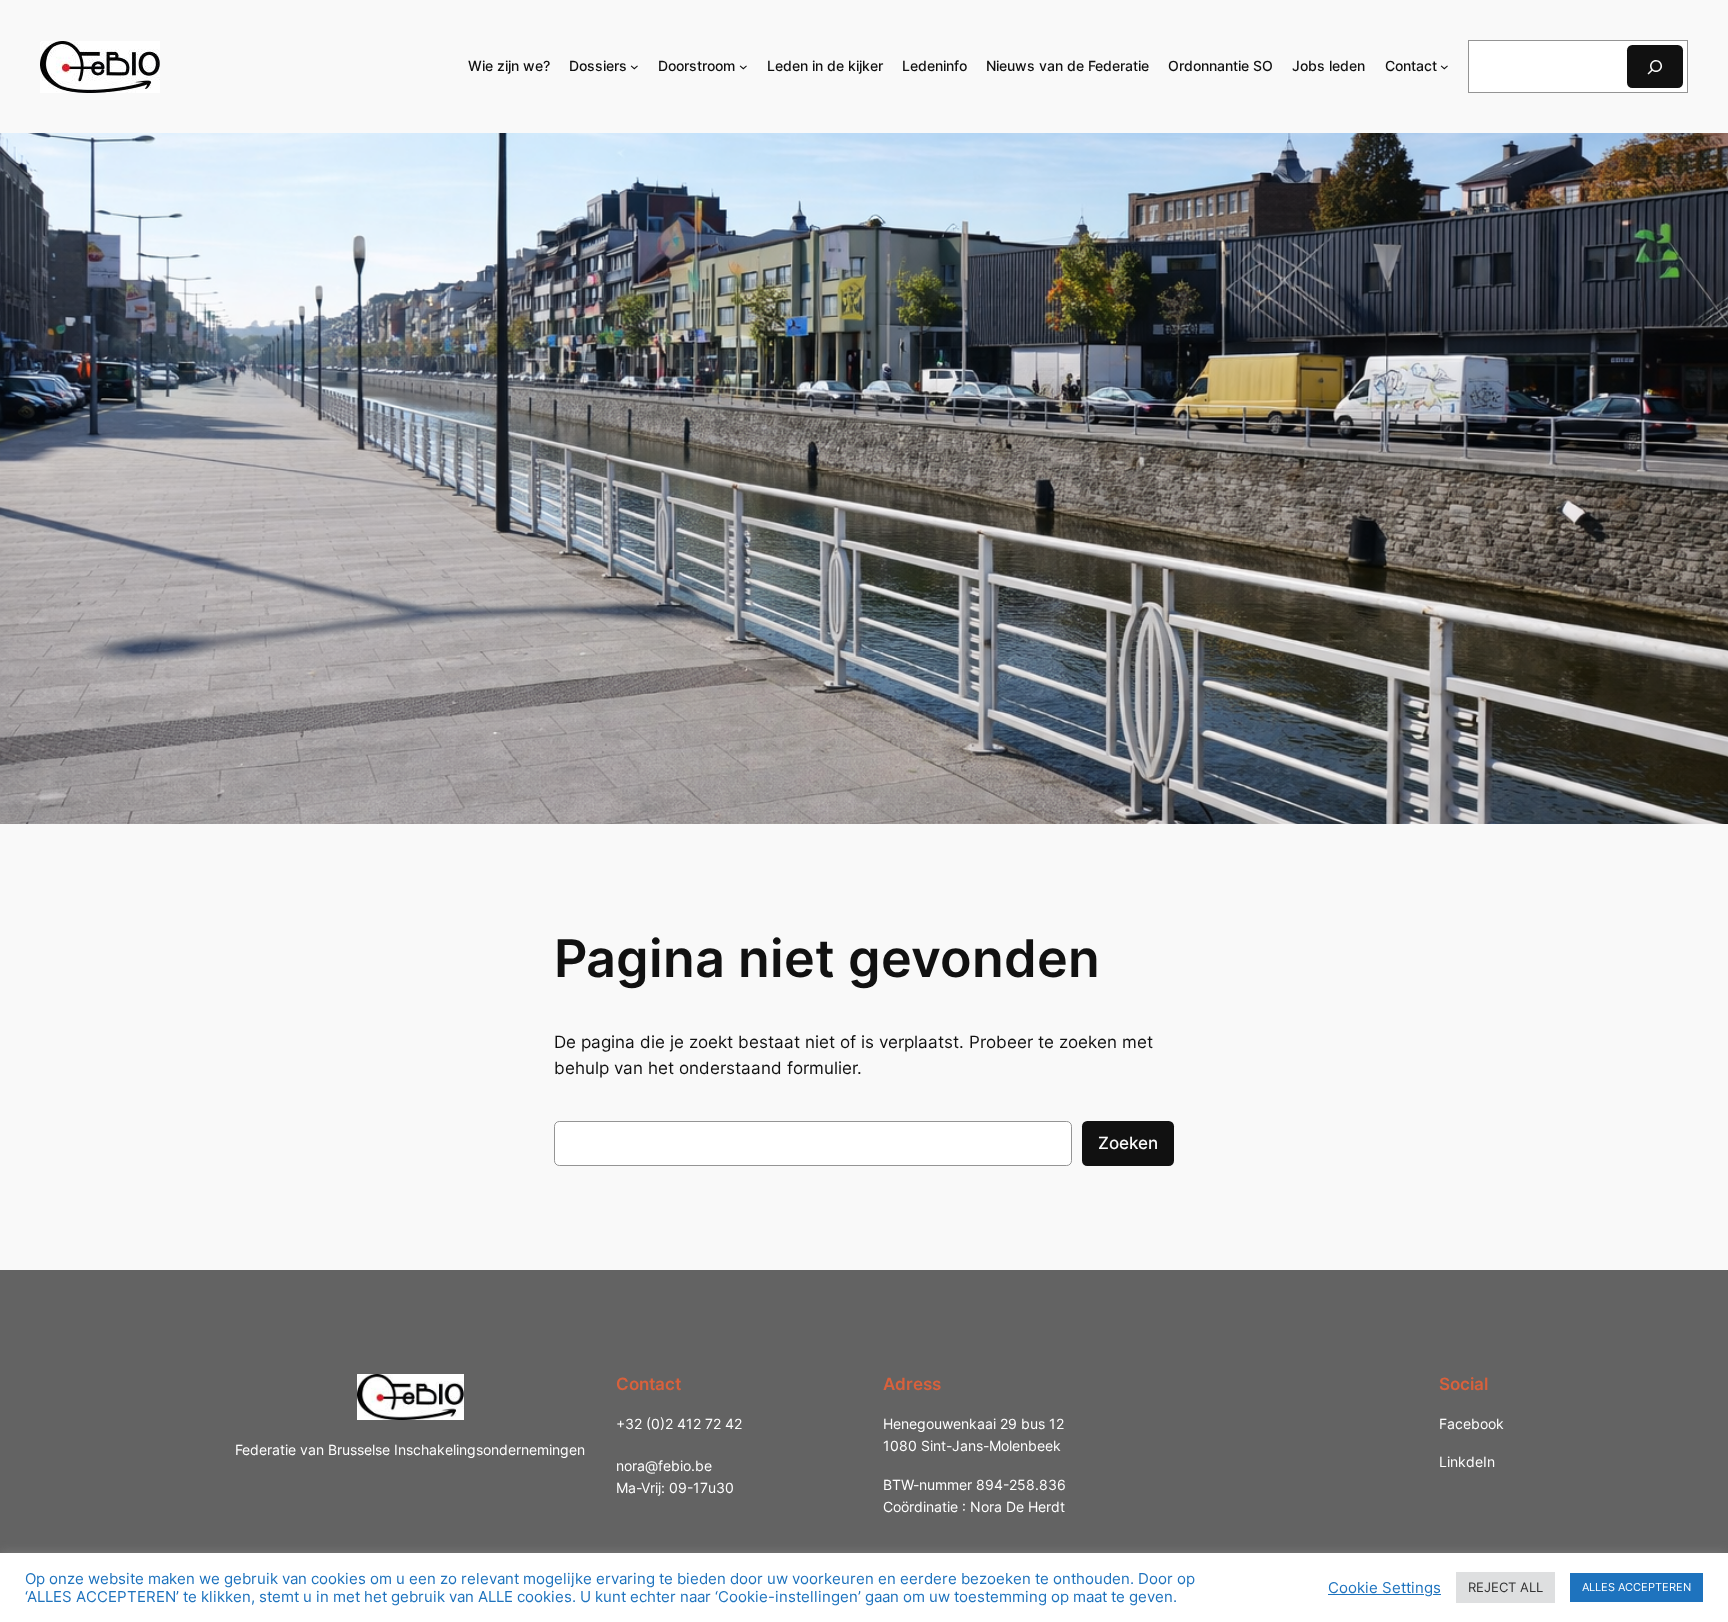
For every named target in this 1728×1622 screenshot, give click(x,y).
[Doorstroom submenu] (743, 66)
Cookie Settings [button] (1384, 1588)
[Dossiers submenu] (634, 66)
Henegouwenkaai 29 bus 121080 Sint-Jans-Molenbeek (973, 1434)
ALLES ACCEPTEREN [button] (1636, 1587)
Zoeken (1128, 1143)
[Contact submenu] (1444, 66)
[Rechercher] (1655, 66)
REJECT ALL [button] (1505, 1587)
